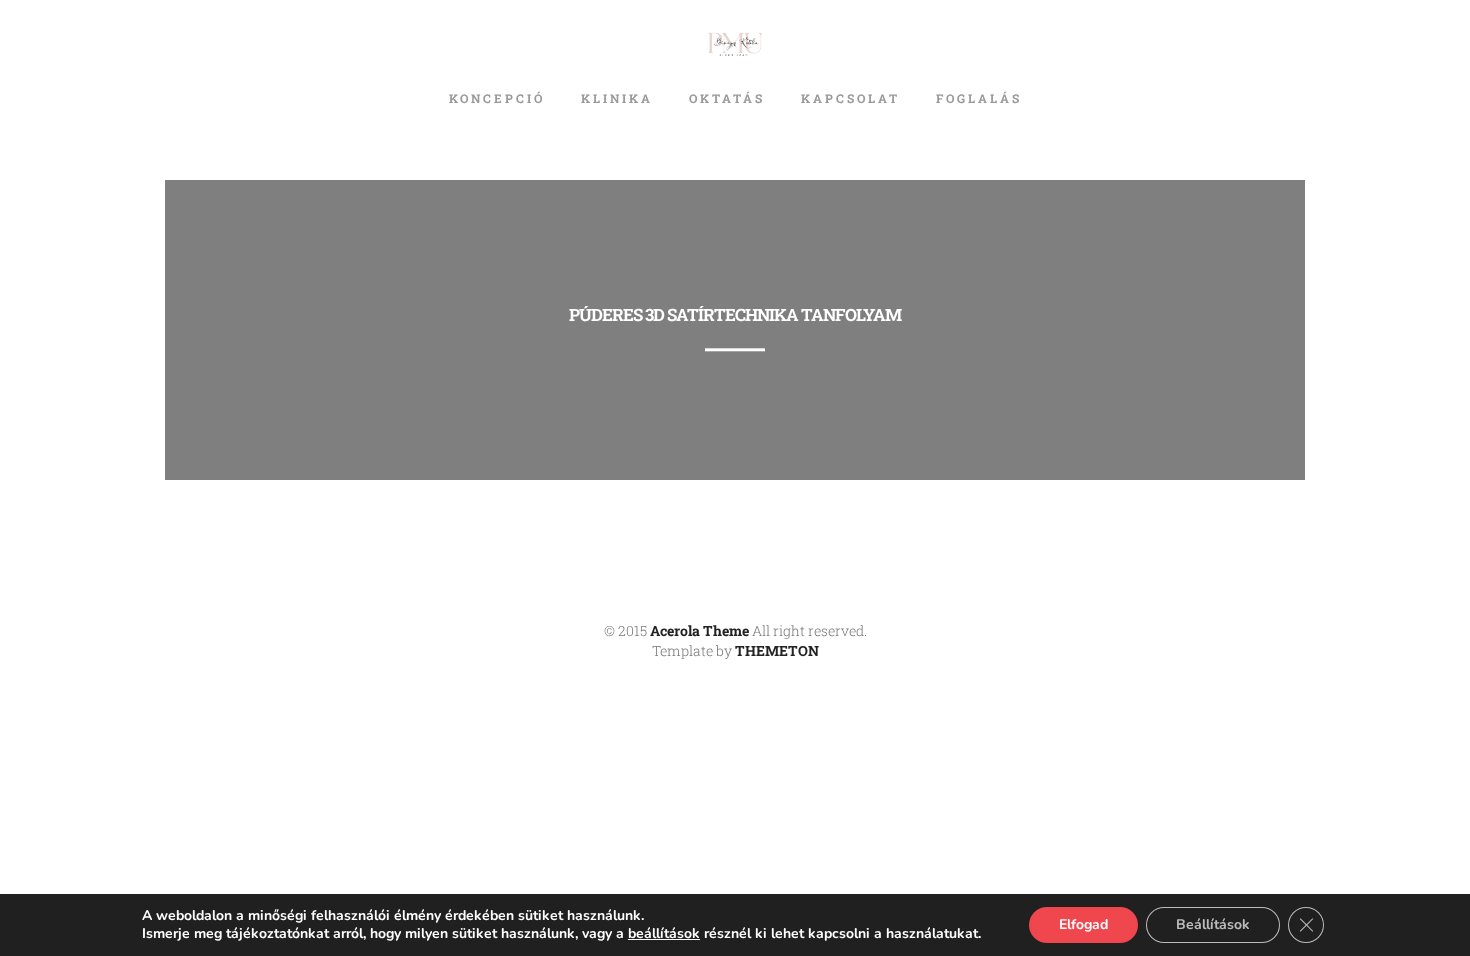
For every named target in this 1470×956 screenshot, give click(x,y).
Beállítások (1213, 924)
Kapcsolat (850, 98)
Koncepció (497, 98)
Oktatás (727, 98)
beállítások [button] (664, 933)
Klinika (617, 98)
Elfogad (1083, 924)
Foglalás (979, 98)
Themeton (777, 650)
